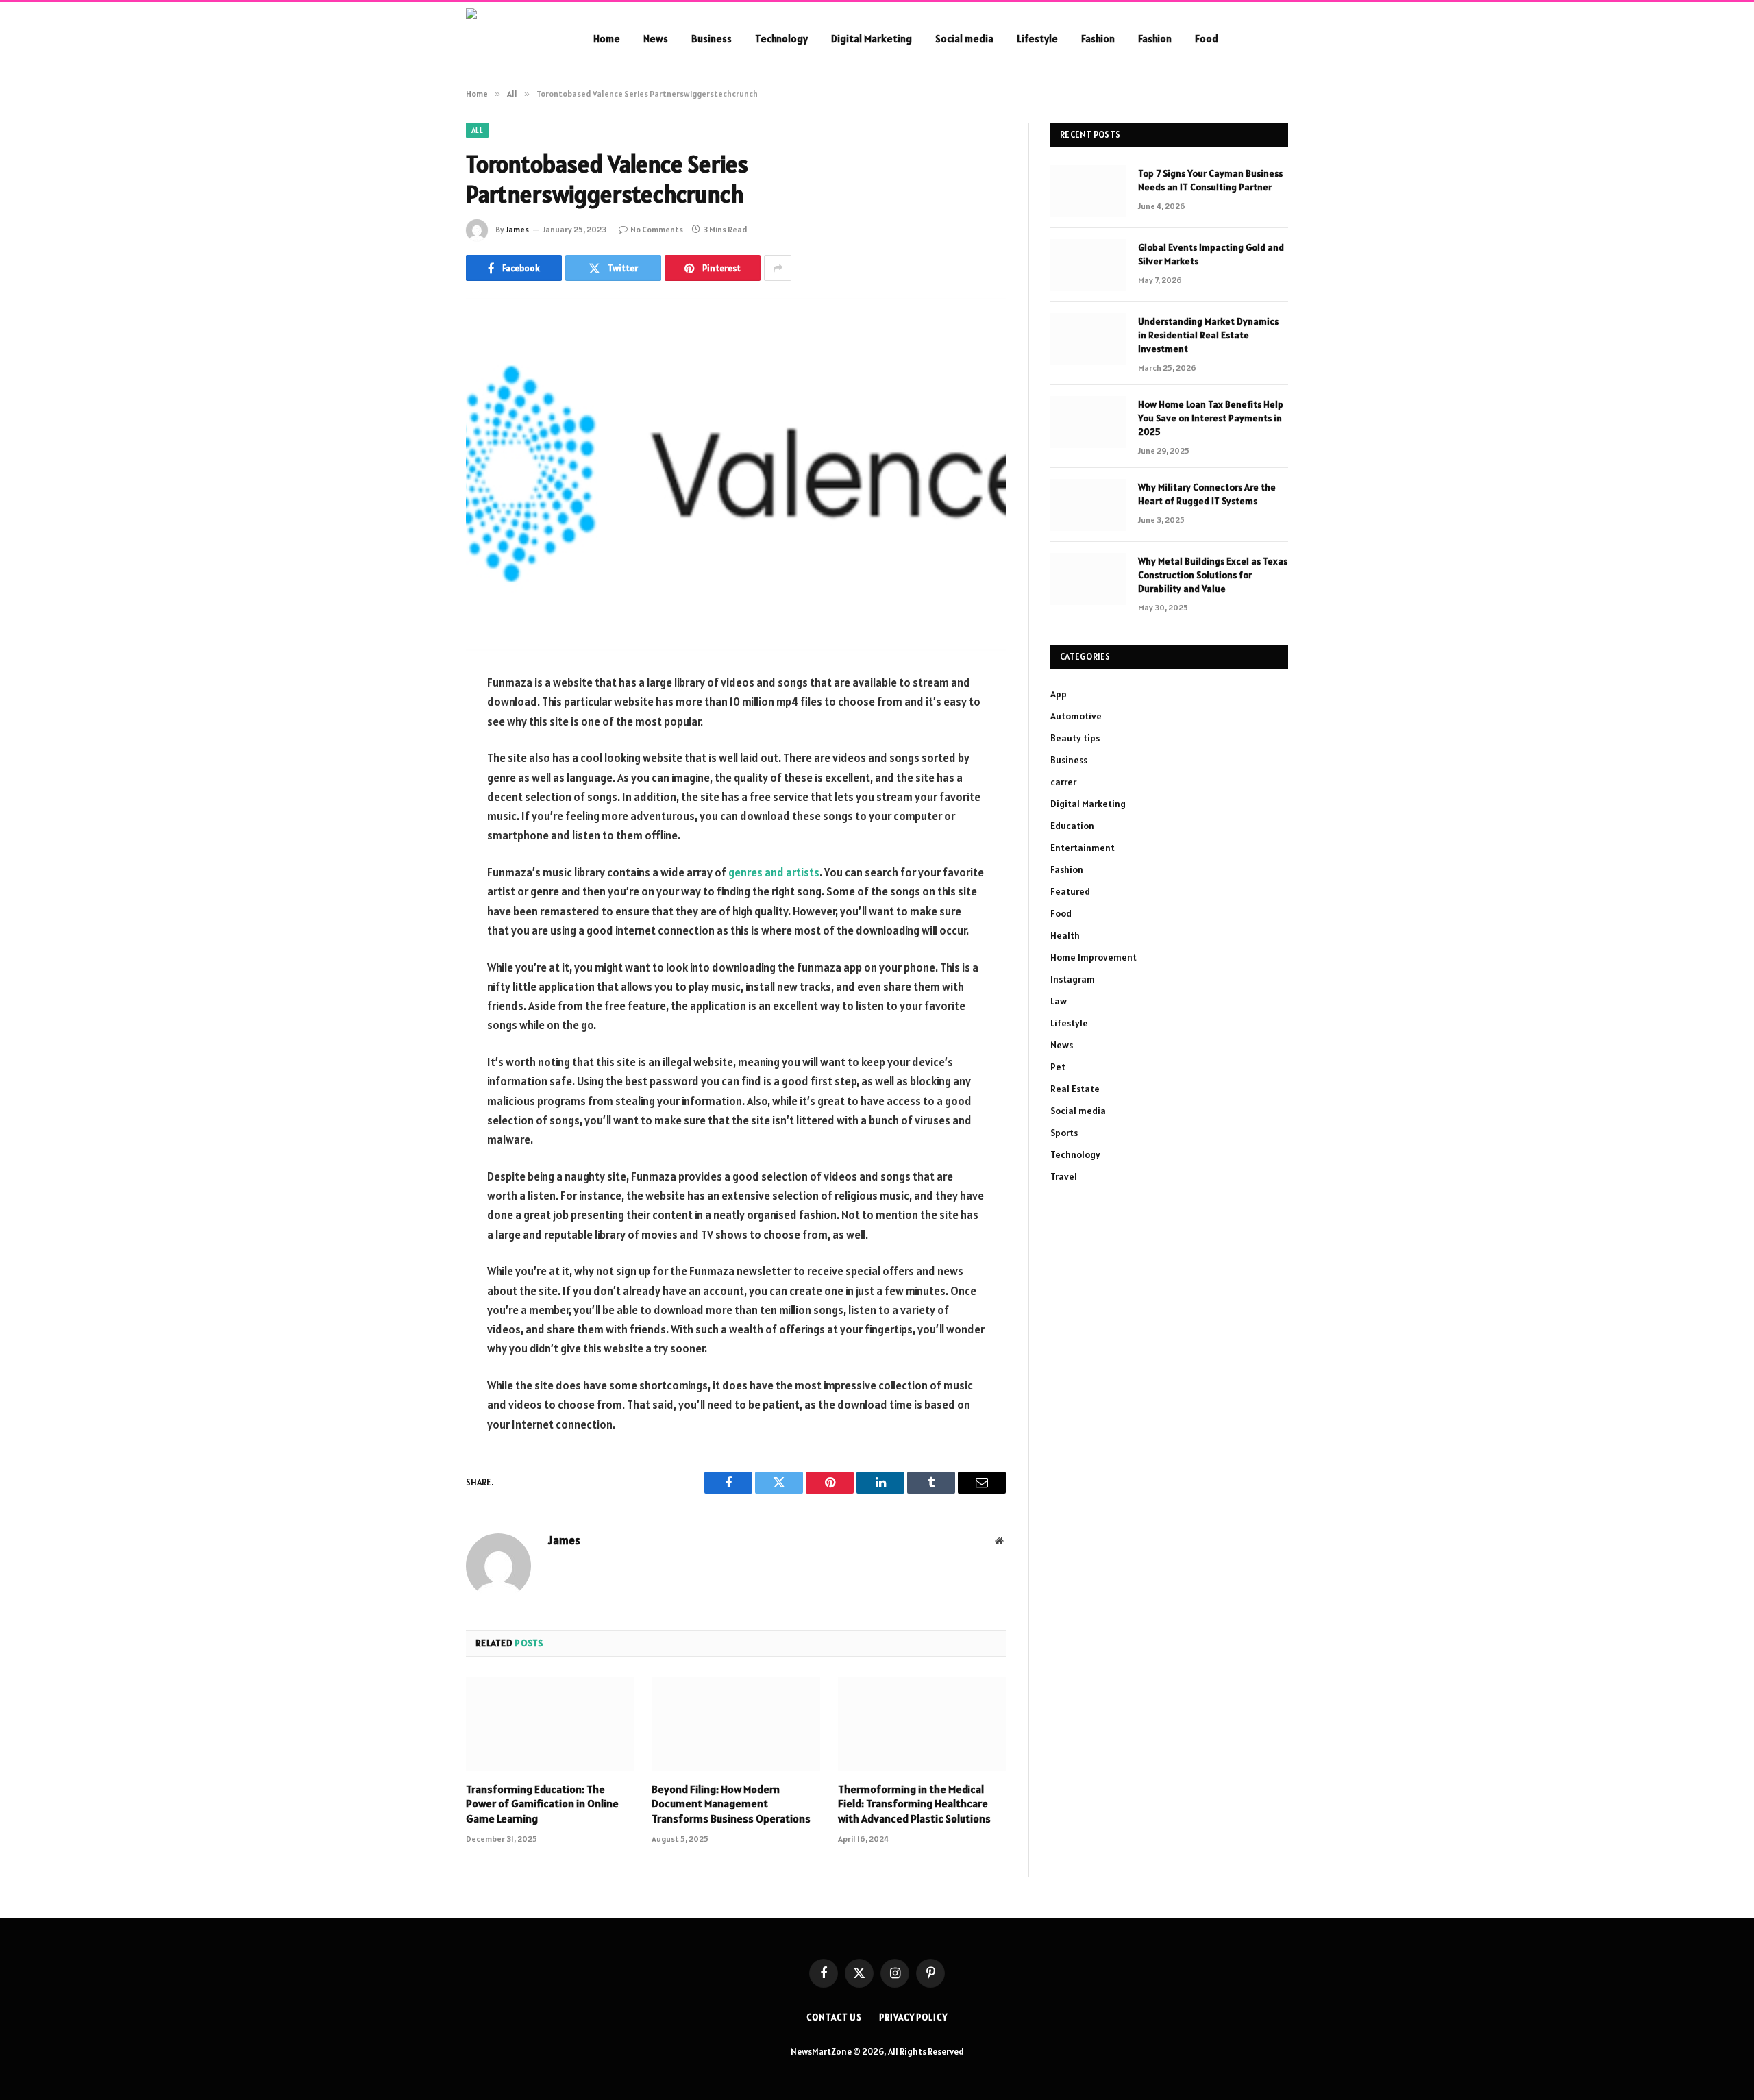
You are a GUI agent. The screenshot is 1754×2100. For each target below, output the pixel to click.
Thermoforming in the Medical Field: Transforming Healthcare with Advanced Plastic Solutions (914, 1804)
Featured (1070, 891)
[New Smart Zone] (512, 39)
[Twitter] (418, 754)
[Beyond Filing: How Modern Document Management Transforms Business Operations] (736, 1724)
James (517, 229)
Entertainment (1083, 848)
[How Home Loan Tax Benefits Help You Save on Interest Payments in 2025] (1088, 422)
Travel (1064, 1176)
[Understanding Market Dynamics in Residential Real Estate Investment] (1088, 339)
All (477, 130)
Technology (781, 39)
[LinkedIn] (418, 789)
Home (607, 39)
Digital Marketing (872, 39)
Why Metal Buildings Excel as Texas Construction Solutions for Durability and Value (1213, 575)
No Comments (657, 229)
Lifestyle (1037, 39)
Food (1207, 39)
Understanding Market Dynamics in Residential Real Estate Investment (1208, 335)
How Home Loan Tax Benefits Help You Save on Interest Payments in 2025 (1211, 418)
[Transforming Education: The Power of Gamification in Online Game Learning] (550, 1724)
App (1059, 694)
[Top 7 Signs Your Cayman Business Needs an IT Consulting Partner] (1088, 191)
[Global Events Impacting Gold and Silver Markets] (1088, 265)
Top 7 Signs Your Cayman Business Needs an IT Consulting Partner (1210, 180)
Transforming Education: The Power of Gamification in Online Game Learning (542, 1804)
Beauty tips (1075, 738)
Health (1065, 935)
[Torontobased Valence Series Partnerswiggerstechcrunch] (736, 474)
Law (1059, 1001)
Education (1072, 826)
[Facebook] (418, 719)
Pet (1058, 1067)
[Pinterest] (418, 824)
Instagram (1073, 979)
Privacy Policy (913, 2017)
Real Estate (1075, 1089)
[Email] (418, 858)
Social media (964, 39)
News (656, 39)
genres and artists (774, 872)
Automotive (1076, 716)
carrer (1063, 782)
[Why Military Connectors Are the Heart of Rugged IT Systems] (1088, 505)
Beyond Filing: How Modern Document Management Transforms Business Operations (731, 1804)
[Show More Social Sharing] (778, 268)
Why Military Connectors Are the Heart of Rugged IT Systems (1207, 494)
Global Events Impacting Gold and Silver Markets (1211, 254)
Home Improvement (1094, 957)
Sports (1064, 1133)
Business (712, 39)
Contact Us (834, 2017)
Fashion (1098, 39)
